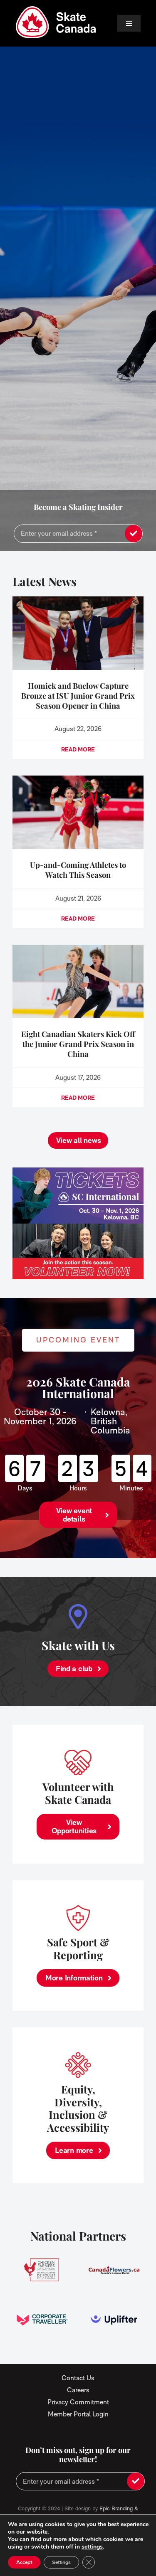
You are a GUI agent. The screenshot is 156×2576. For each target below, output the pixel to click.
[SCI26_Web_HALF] (78, 1171)
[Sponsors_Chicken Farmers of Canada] (42, 2270)
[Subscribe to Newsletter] (134, 534)
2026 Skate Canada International (78, 1387)
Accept (24, 2562)
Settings (61, 2562)
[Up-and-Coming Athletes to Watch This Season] (78, 781)
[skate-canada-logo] (56, 9)
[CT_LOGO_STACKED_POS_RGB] (42, 2320)
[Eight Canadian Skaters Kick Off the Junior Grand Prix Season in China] (78, 950)
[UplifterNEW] (114, 2320)
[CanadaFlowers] (114, 2270)
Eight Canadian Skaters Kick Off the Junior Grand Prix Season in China (78, 1044)
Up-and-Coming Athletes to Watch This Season (78, 870)
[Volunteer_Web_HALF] (78, 1227)
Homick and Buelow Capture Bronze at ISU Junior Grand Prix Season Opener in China (78, 696)
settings (92, 2547)
